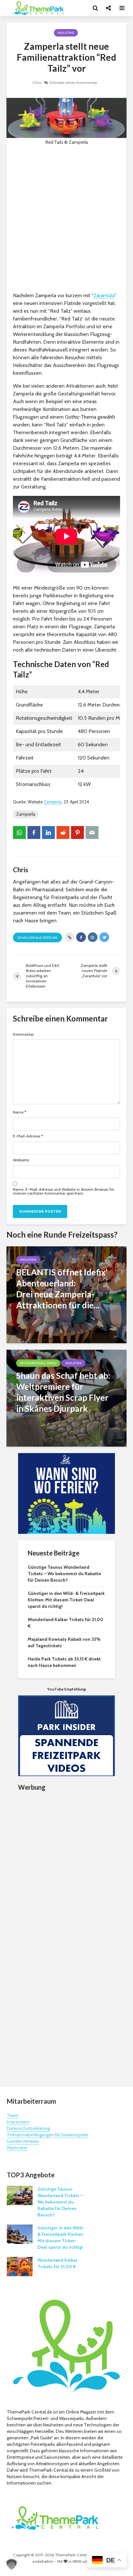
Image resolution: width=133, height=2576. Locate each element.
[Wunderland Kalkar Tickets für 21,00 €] (20, 2266)
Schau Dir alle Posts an (37, 938)
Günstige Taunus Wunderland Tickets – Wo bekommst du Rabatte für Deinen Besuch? (64, 1574)
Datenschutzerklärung (28, 2128)
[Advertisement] (66, 219)
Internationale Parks (38, 1363)
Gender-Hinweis (23, 2141)
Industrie (66, 33)
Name (20, 1112)
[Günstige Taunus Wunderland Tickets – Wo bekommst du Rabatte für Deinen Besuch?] (20, 2195)
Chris (37, 83)
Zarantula (104, 295)
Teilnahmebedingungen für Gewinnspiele (47, 2135)
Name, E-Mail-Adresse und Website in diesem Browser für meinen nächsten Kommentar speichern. (64, 1191)
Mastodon (17, 2148)
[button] (12, 2564)
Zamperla (53, 802)
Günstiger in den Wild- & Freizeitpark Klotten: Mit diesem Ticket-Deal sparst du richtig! (66, 1600)
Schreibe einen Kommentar (73, 83)
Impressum (18, 2122)
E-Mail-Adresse (28, 1136)
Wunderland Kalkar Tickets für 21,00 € (57, 2263)
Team (13, 2115)
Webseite (21, 1160)
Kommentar (23, 1034)
